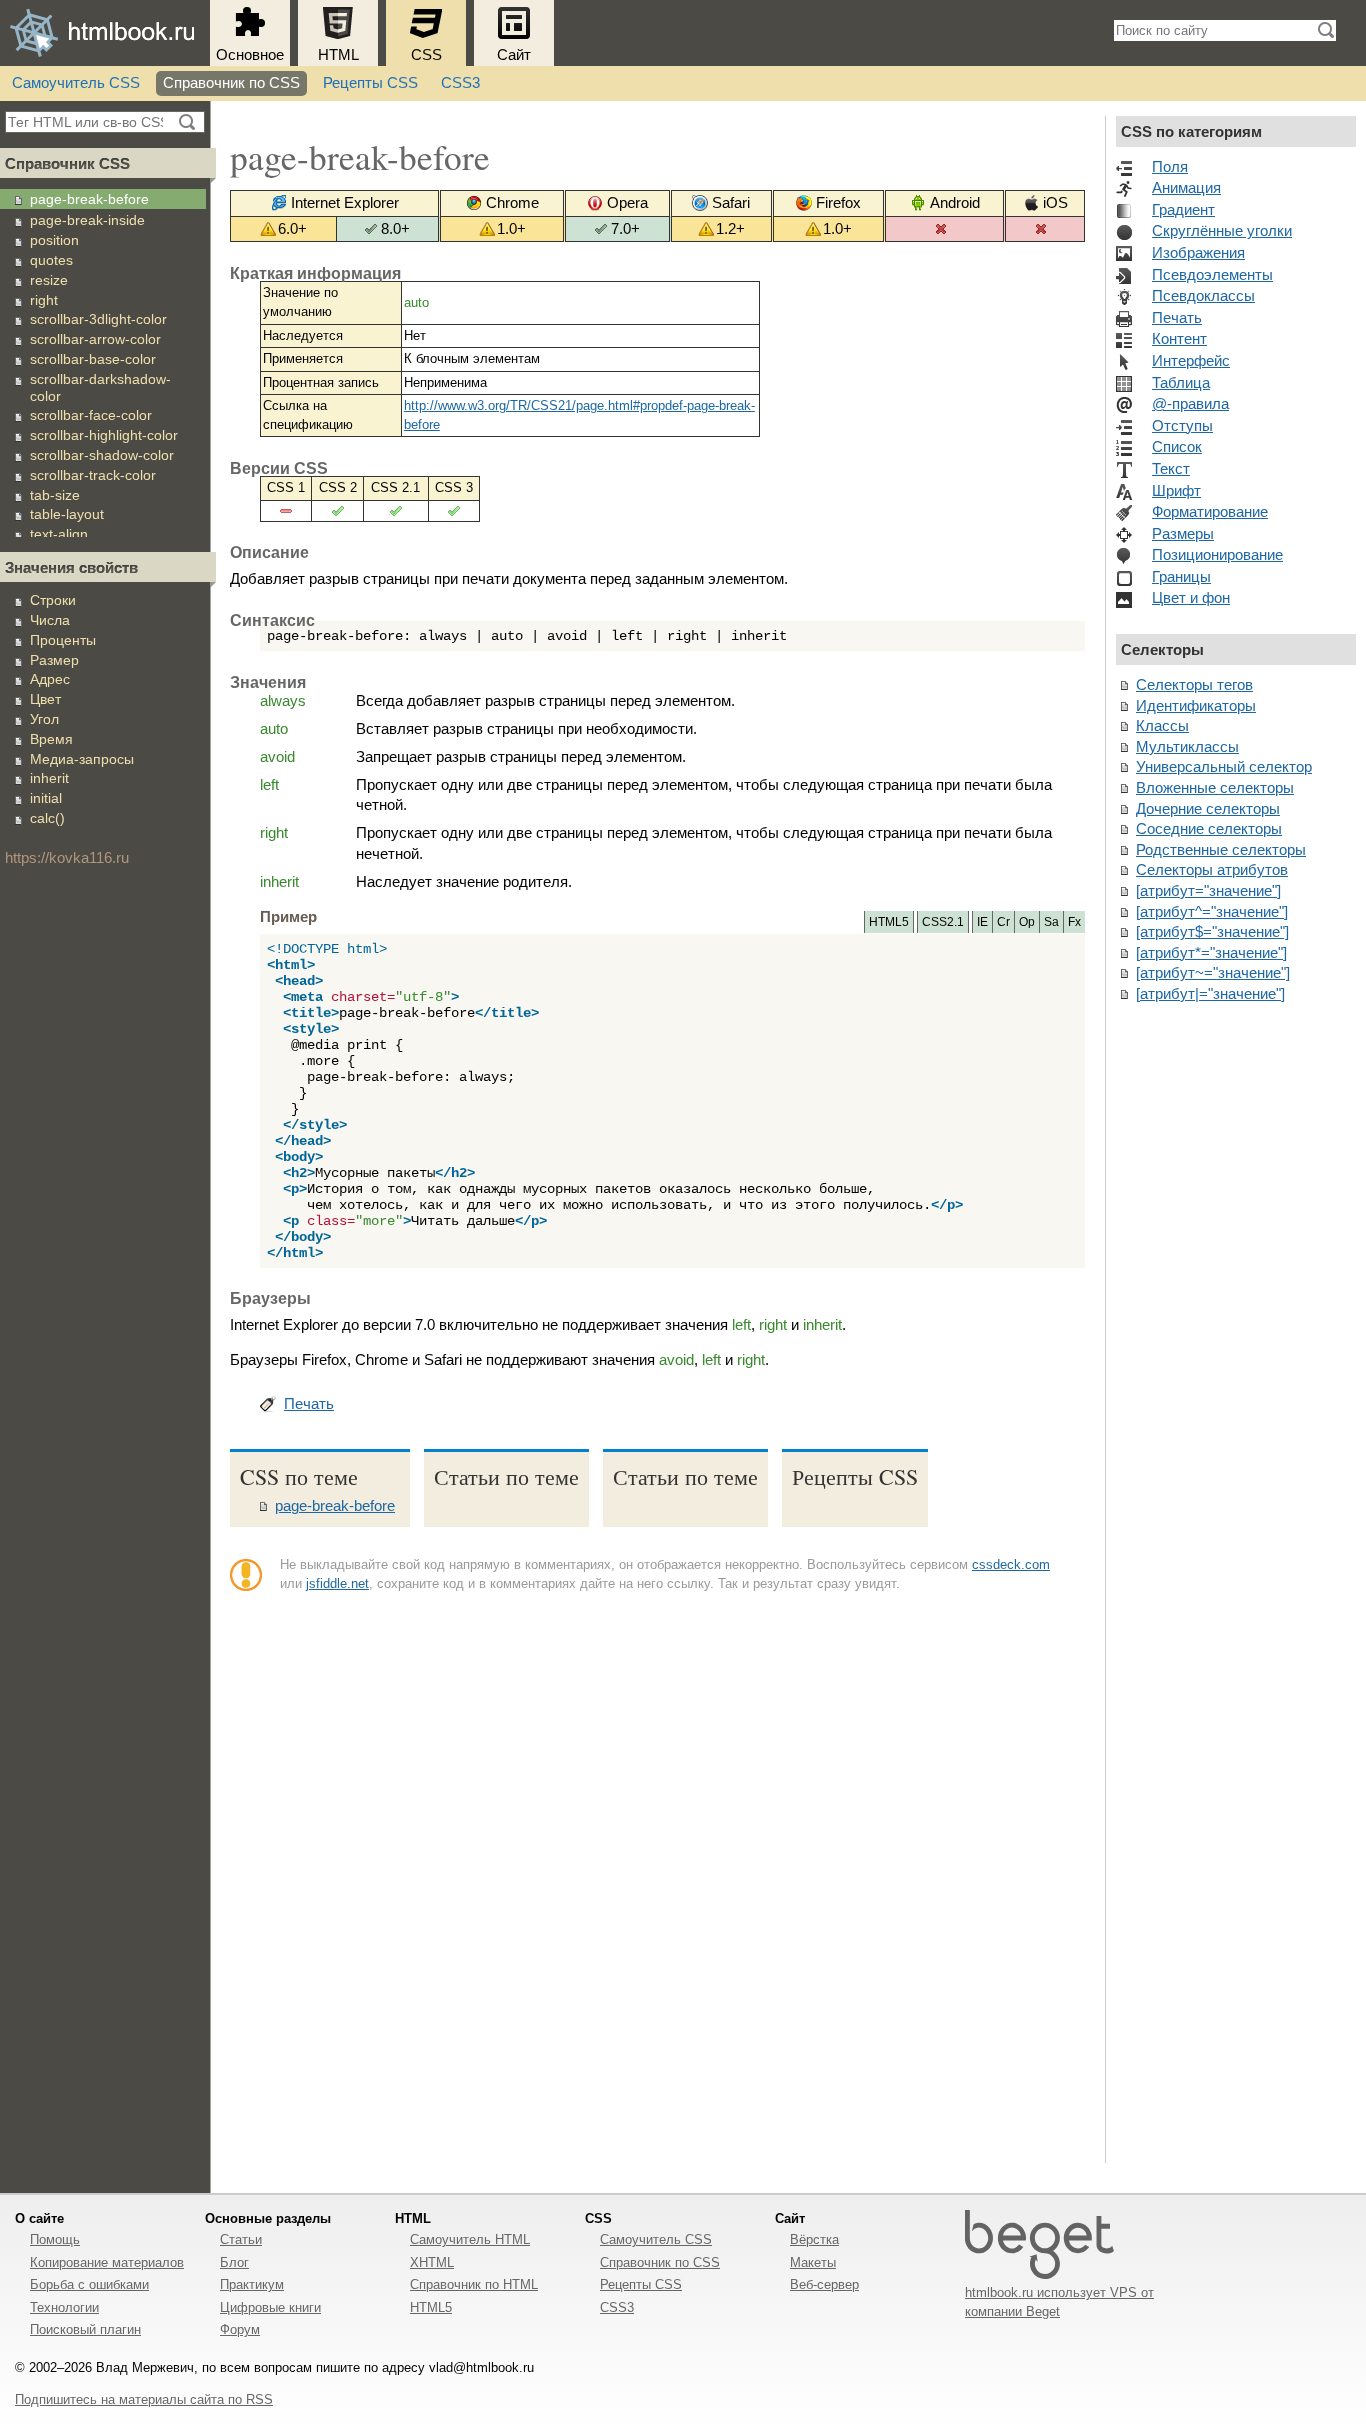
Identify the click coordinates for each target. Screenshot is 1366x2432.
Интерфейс (1191, 361)
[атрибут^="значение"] (1212, 912)
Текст (1171, 469)
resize (49, 280)
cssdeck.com (1011, 1564)
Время (51, 739)
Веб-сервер (824, 2284)
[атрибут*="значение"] (1211, 953)
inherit (49, 778)
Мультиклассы (1187, 747)
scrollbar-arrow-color (95, 339)
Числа (50, 620)
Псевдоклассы (1203, 296)
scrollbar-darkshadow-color (100, 387)
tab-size (55, 495)
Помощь (55, 2239)
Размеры (1183, 534)
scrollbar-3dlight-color (98, 319)
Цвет (45, 699)
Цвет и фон (1191, 598)
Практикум (252, 2284)
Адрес (50, 679)
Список (1177, 447)
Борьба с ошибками (89, 2284)
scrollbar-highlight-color (104, 435)
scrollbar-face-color (91, 415)
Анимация (1186, 188)
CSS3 (460, 83)
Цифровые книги (270, 2307)
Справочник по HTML (474, 2284)
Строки (53, 600)
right (44, 300)
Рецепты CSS (370, 83)
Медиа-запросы (82, 759)
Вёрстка (814, 2239)
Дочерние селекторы (1208, 809)
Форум (240, 2329)
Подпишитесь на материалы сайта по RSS (144, 2399)
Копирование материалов (107, 2262)
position (54, 240)
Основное (250, 55)
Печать (309, 1404)
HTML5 (431, 2307)
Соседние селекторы (1209, 829)
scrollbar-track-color (93, 475)
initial (46, 798)
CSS (426, 55)
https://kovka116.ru (67, 858)
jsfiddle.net (337, 1583)
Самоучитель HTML (470, 2239)
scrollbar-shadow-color (102, 455)
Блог (234, 2262)
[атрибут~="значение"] (1213, 973)
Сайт (514, 55)
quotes (51, 260)
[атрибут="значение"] (1208, 891)
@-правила (1190, 404)
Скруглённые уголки (1222, 231)
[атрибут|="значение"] (1210, 994)
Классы (1162, 726)
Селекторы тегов (1194, 685)
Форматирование (1210, 512)
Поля (1170, 167)
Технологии (64, 2307)
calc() (47, 818)
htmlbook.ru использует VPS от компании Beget (1059, 2302)
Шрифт (1176, 491)
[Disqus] (657, 1887)
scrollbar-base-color (93, 359)
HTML (338, 55)
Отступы (1182, 426)
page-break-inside (87, 220)
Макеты (813, 2262)
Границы (1181, 577)
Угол (44, 719)
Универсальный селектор (1224, 767)
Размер (54, 660)
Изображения (1198, 253)
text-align (59, 534)
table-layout (67, 514)
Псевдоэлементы (1212, 275)
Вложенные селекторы (1215, 788)
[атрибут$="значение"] (1212, 932)
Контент (1179, 339)
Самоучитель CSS (76, 83)
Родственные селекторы (1221, 850)
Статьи (241, 2239)
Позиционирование (1217, 555)
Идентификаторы (1196, 706)
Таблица (1181, 383)
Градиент (1183, 210)
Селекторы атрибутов (1212, 870)
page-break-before (89, 199)
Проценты (63, 640)
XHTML (432, 2262)
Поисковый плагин (85, 2329)
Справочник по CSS (231, 83)
